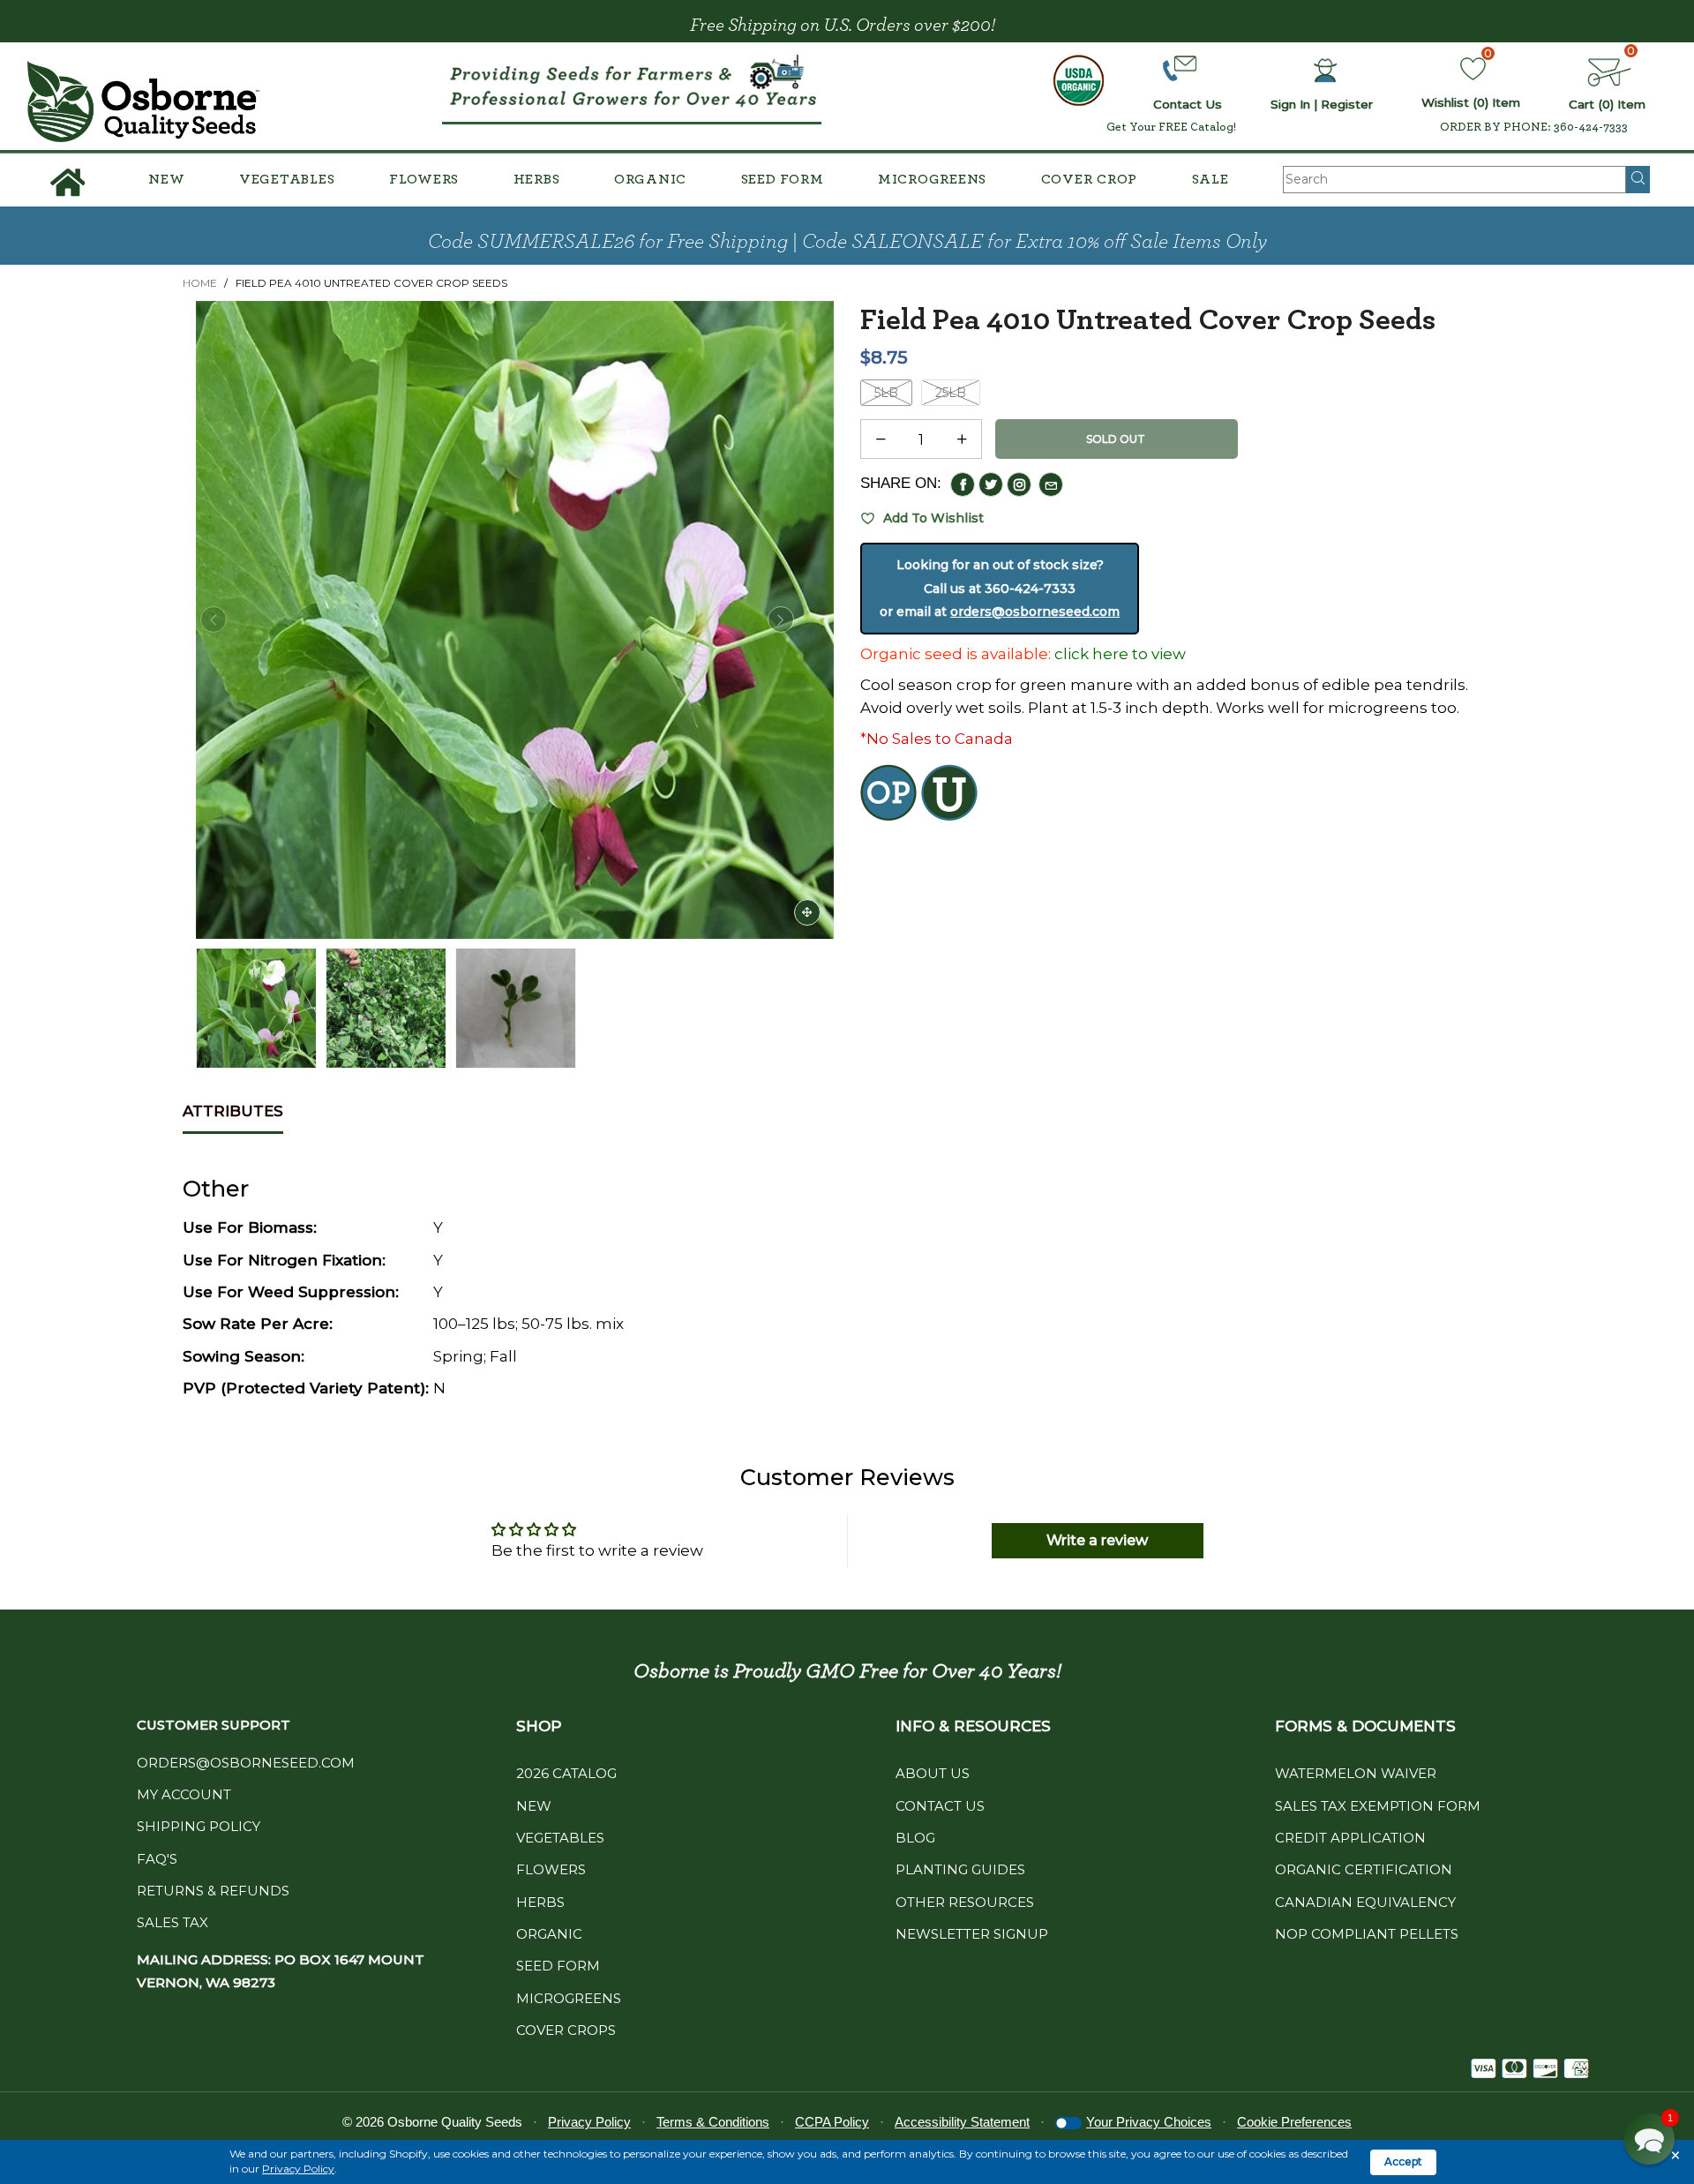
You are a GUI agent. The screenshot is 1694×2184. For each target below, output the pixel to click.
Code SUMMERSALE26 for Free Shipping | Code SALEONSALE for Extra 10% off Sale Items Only (847, 242)
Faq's (157, 1859)
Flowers (424, 179)
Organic (650, 179)
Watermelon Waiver (1356, 1773)
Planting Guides (960, 1869)
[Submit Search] (1638, 179)
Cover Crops (566, 2030)
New (166, 179)
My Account (184, 1794)
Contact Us (940, 1806)
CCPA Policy (832, 2122)
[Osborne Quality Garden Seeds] (143, 101)
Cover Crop (1090, 179)
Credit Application (1350, 1838)
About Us (933, 1773)
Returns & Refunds (213, 1891)
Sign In (1290, 104)
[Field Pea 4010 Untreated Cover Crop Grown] (516, 1008)
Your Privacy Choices (1149, 2122)
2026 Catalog (566, 1773)
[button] (214, 619)
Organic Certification (1364, 1869)
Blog (915, 1838)
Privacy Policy (298, 2169)
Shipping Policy (199, 1826)
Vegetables (287, 179)
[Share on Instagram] (1019, 484)
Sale (1211, 179)
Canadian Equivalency (1365, 1902)
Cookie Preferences (1294, 2122)
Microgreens (932, 179)
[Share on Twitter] (991, 484)
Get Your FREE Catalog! (1171, 127)
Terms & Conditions (713, 2122)
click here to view (1120, 654)
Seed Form (783, 179)
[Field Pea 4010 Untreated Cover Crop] (515, 620)
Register (1347, 104)
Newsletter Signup (972, 1934)
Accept (1403, 2161)
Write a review (1097, 1540)
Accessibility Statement (962, 2122)
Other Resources (965, 1902)
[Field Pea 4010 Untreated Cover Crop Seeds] (386, 1008)
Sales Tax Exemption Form (1378, 1806)
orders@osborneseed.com (1035, 612)
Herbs (537, 179)
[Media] (807, 912)
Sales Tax (172, 1922)
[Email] (1051, 484)
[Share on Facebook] (963, 484)
